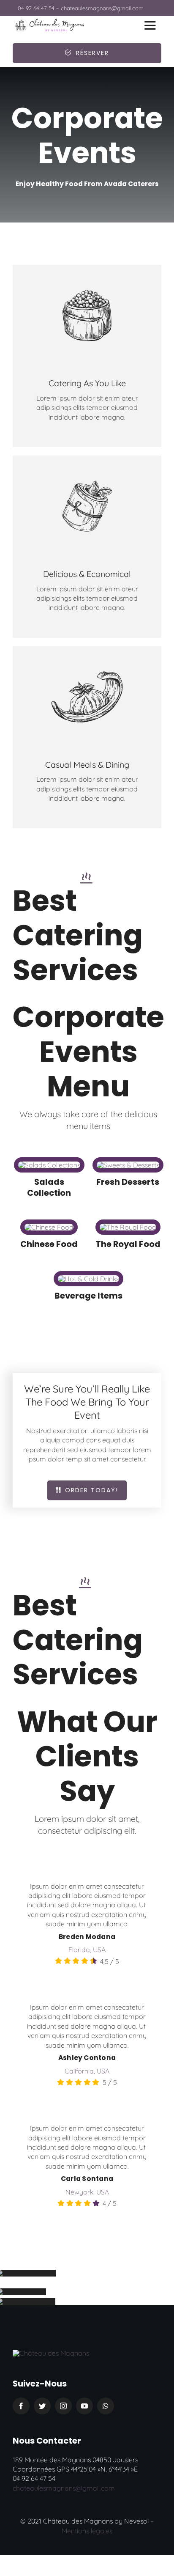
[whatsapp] (106, 2406)
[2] (51, 2353)
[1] (49, 22)
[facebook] (21, 2406)
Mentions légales (87, 2531)
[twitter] (42, 2406)
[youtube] (84, 2406)
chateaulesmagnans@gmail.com (64, 2488)
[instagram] (63, 2406)
